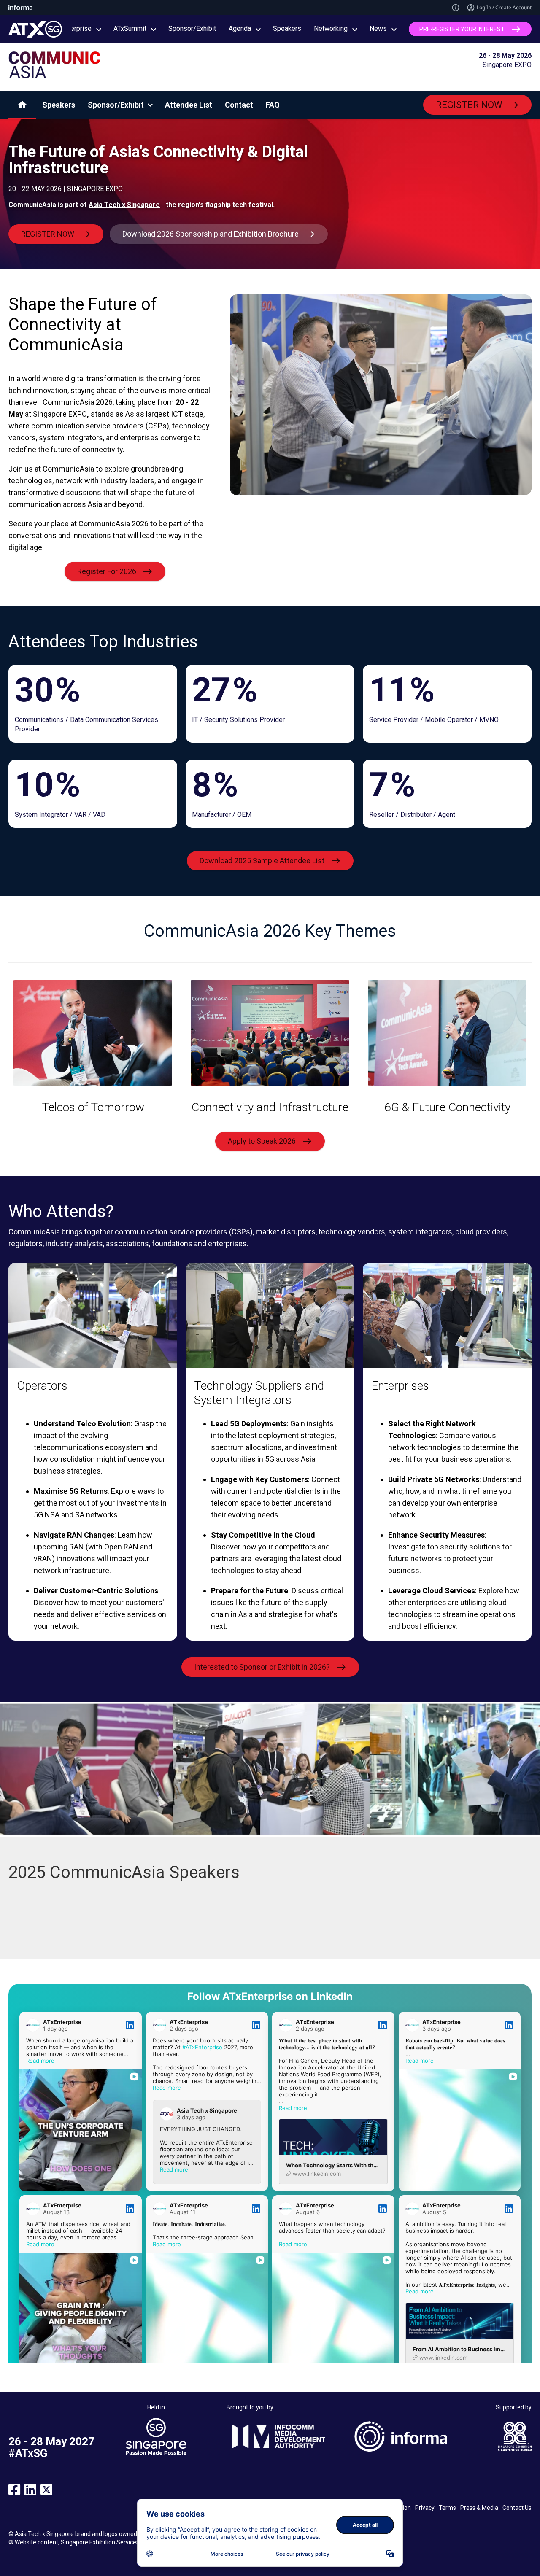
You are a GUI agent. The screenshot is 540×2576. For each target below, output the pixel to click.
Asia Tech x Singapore (124, 205)
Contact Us (517, 2508)
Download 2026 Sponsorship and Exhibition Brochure (211, 234)
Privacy (425, 2508)
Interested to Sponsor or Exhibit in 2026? (262, 1667)
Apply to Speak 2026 (262, 1141)
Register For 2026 (107, 571)
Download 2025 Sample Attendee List (262, 861)
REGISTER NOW (469, 105)
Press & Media (479, 2508)
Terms (447, 2508)
